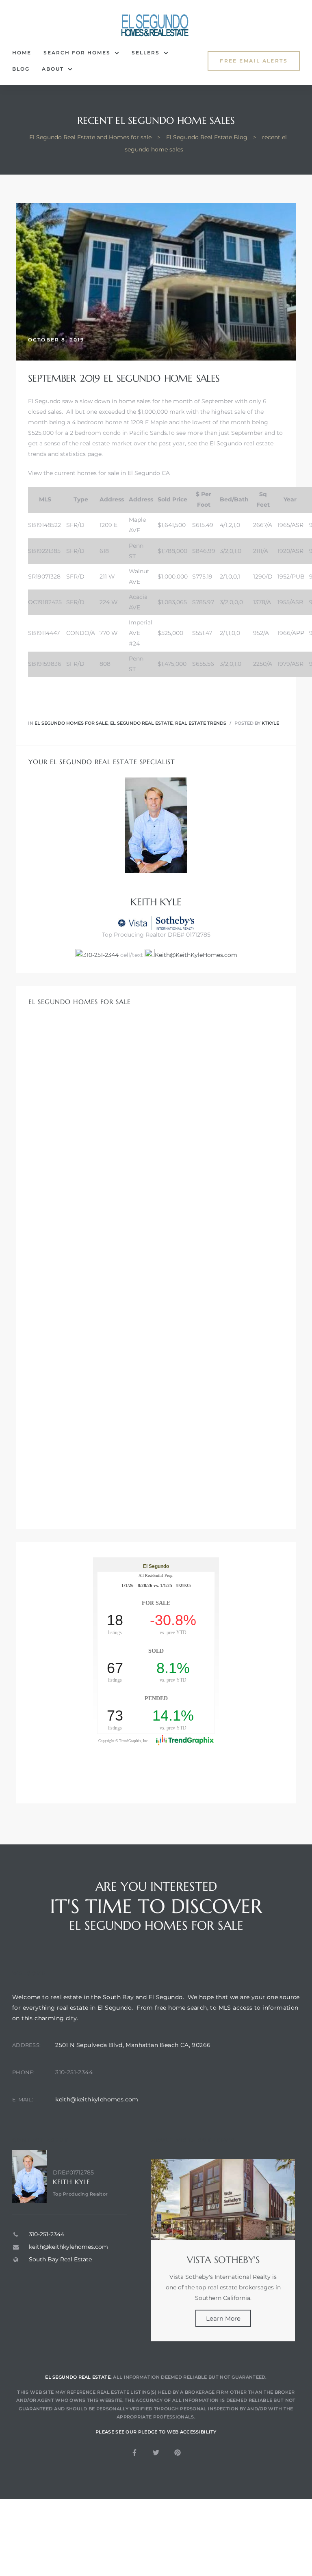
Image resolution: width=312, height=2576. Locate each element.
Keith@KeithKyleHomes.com (196, 955)
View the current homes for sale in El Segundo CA (99, 473)
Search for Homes (77, 53)
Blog (21, 69)
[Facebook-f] (134, 2453)
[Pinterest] (178, 2453)
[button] (254, 61)
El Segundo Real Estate (141, 723)
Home (22, 53)
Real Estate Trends (201, 723)
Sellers (146, 53)
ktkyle (270, 723)
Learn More (223, 2318)
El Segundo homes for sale (71, 723)
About (53, 69)
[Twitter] (156, 2453)
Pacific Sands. (149, 433)
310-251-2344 (101, 955)
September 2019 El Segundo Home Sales (124, 378)
